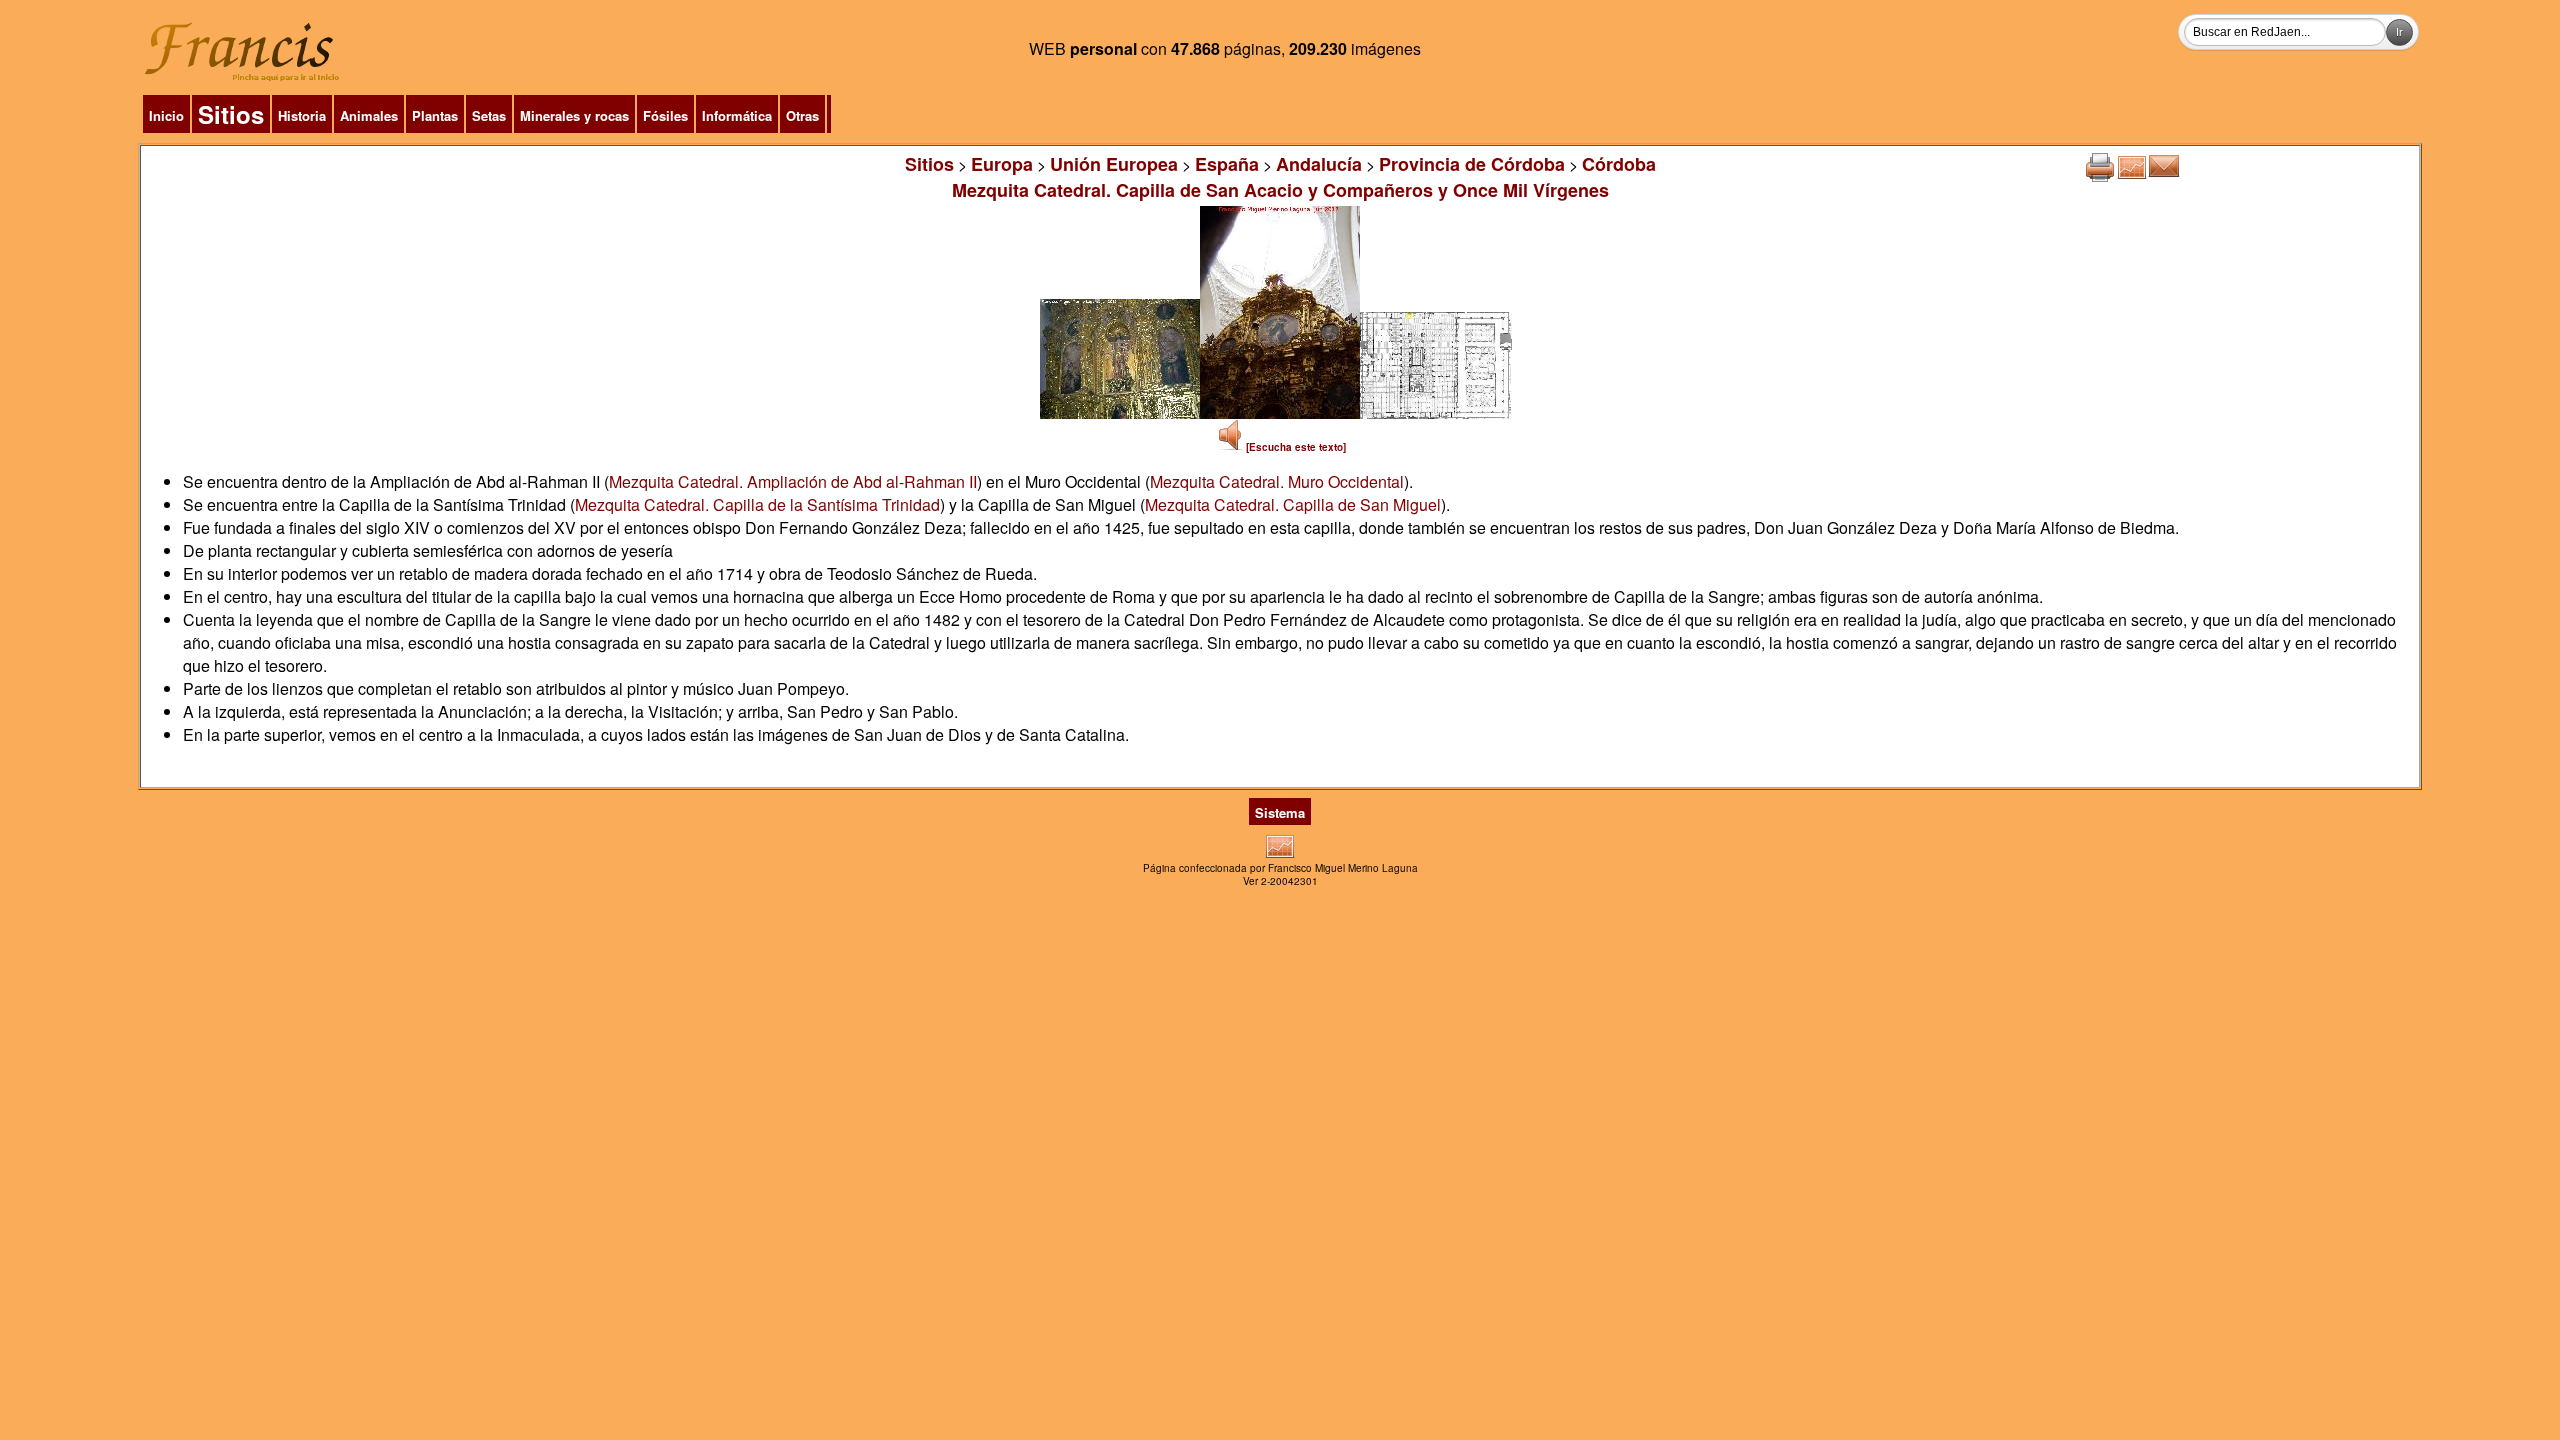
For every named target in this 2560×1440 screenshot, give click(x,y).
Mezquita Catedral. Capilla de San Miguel (1293, 504)
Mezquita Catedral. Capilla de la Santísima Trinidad (757, 504)
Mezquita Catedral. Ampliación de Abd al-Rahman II (793, 481)
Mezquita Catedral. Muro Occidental (1277, 481)
